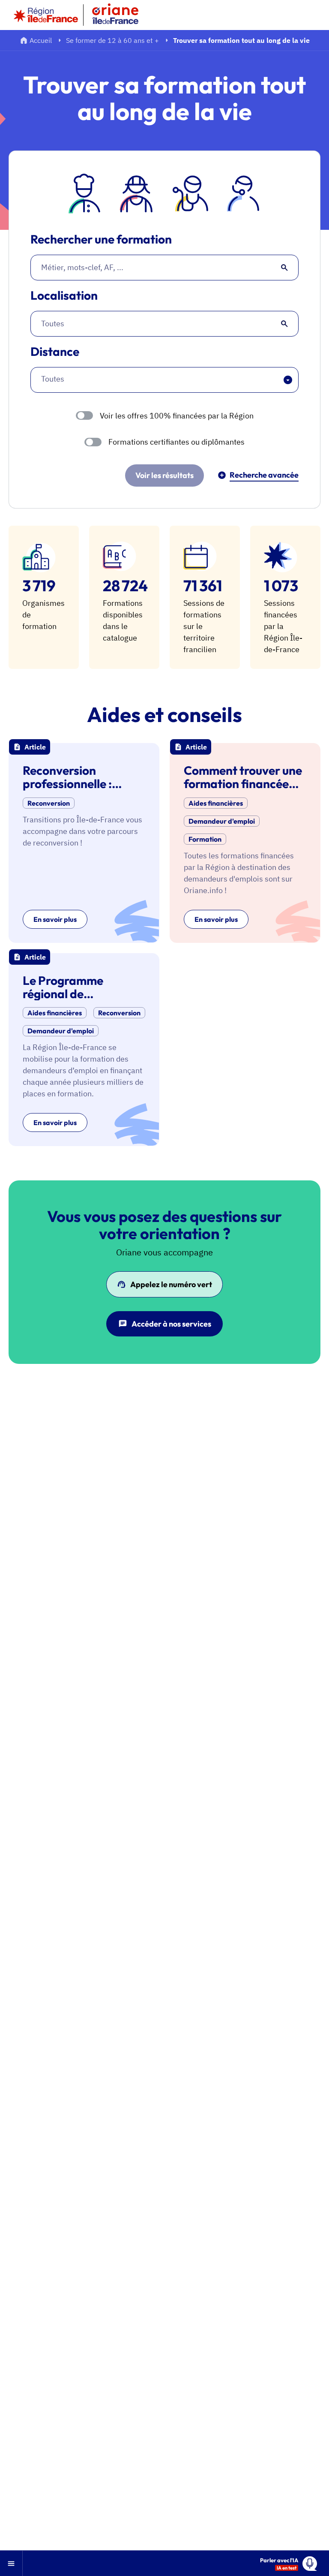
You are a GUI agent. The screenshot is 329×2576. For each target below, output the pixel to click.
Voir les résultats (164, 475)
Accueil (41, 40)
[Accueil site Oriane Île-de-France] (121, 15)
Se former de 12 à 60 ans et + (112, 40)
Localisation (64, 296)
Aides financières (216, 803)
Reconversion (49, 803)
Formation (205, 839)
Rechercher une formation (101, 239)
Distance (55, 352)
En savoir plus (55, 919)
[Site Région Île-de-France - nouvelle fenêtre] (46, 15)
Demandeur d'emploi (222, 821)
